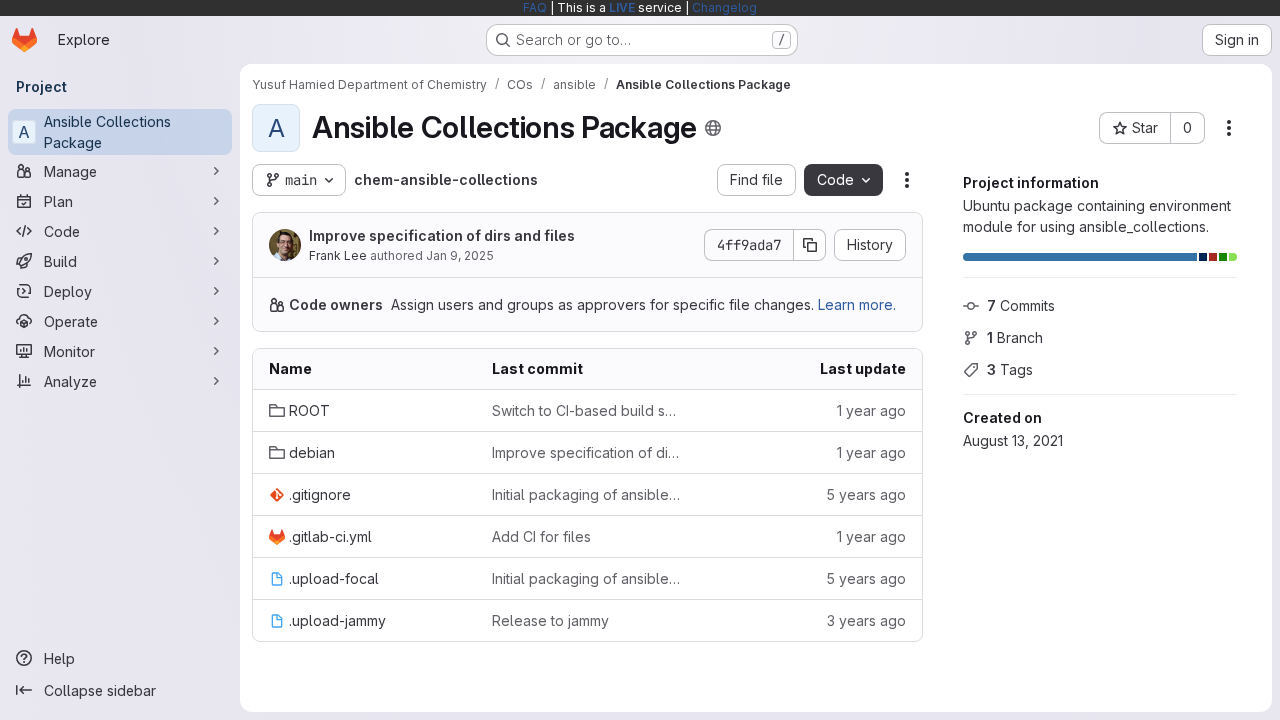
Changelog (724, 7)
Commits (1021, 305)
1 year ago (871, 410)
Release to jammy (550, 620)
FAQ (535, 7)
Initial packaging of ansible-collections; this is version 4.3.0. (587, 494)
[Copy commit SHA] (810, 245)
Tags (1010, 369)
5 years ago (866, 494)
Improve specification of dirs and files (442, 235)
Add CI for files (541, 536)
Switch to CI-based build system (587, 410)
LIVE (622, 7)
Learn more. (857, 304)
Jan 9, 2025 (460, 255)
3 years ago (866, 620)
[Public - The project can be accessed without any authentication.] (713, 128)
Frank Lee (338, 255)
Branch (1015, 337)
